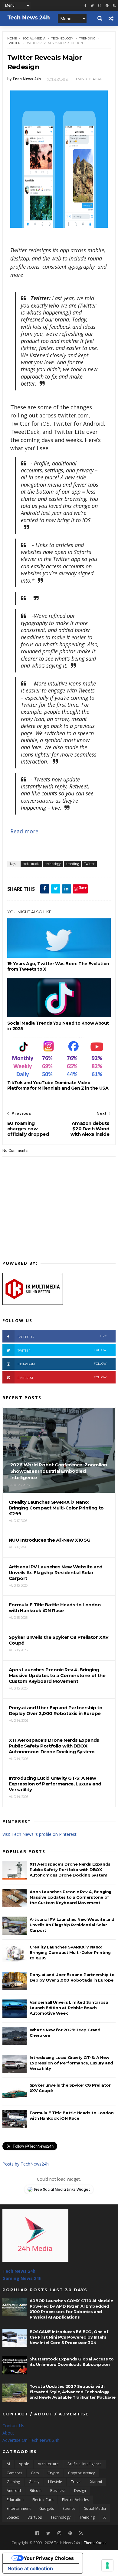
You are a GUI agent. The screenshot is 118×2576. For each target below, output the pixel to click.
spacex (13, 2517)
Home (12, 38)
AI (8, 2464)
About (8, 2433)
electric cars (43, 2500)
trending (87, 38)
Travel (76, 2482)
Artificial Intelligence (85, 2464)
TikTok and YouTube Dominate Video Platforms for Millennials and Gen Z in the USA (58, 1085)
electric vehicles (75, 2500)
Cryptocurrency (81, 2473)
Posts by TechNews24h (26, 2164)
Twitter (14, 43)
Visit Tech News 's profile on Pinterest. (40, 1834)
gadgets (47, 2508)
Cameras (14, 2473)
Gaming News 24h (22, 2278)
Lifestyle (55, 2482)
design (80, 2491)
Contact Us (13, 2426)
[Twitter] (48, 2533)
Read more (24, 831)
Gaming (13, 2482)
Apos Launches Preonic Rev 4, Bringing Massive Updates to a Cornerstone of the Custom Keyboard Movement (71, 1897)
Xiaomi (96, 2482)
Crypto (53, 2473)
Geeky (34, 2482)
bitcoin (36, 2491)
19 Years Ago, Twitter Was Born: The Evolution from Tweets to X (58, 966)
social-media (34, 38)
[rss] (114, 6)
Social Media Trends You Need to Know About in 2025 (58, 1026)
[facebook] (85, 6)
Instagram (62, 1364)
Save (83, 887)
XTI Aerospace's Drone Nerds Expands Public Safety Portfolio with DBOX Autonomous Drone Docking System (70, 1870)
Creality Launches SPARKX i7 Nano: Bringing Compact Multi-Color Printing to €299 (70, 1952)
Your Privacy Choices (49, 2558)
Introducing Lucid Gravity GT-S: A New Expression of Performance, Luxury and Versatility (71, 2063)
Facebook (62, 1337)
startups (35, 2517)
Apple (24, 2464)
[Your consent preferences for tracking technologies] (107, 2565)
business (58, 2491)
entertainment (19, 2508)
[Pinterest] (107, 6)
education (15, 2500)
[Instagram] (100, 6)
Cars (35, 2473)
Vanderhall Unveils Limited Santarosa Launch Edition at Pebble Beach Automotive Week (69, 2008)
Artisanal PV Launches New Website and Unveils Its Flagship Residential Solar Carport (72, 1925)
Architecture (48, 2464)
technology (62, 38)
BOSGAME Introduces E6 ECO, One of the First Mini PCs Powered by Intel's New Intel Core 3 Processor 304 (69, 2337)
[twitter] (92, 6)
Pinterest (62, 1378)
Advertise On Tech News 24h (31, 2440)
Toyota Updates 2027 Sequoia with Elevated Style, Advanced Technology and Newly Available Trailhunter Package (72, 2392)
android (14, 2491)
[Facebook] (37, 2533)
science (69, 2508)
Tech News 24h (19, 2271)
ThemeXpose (95, 2543)
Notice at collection (30, 2568)
